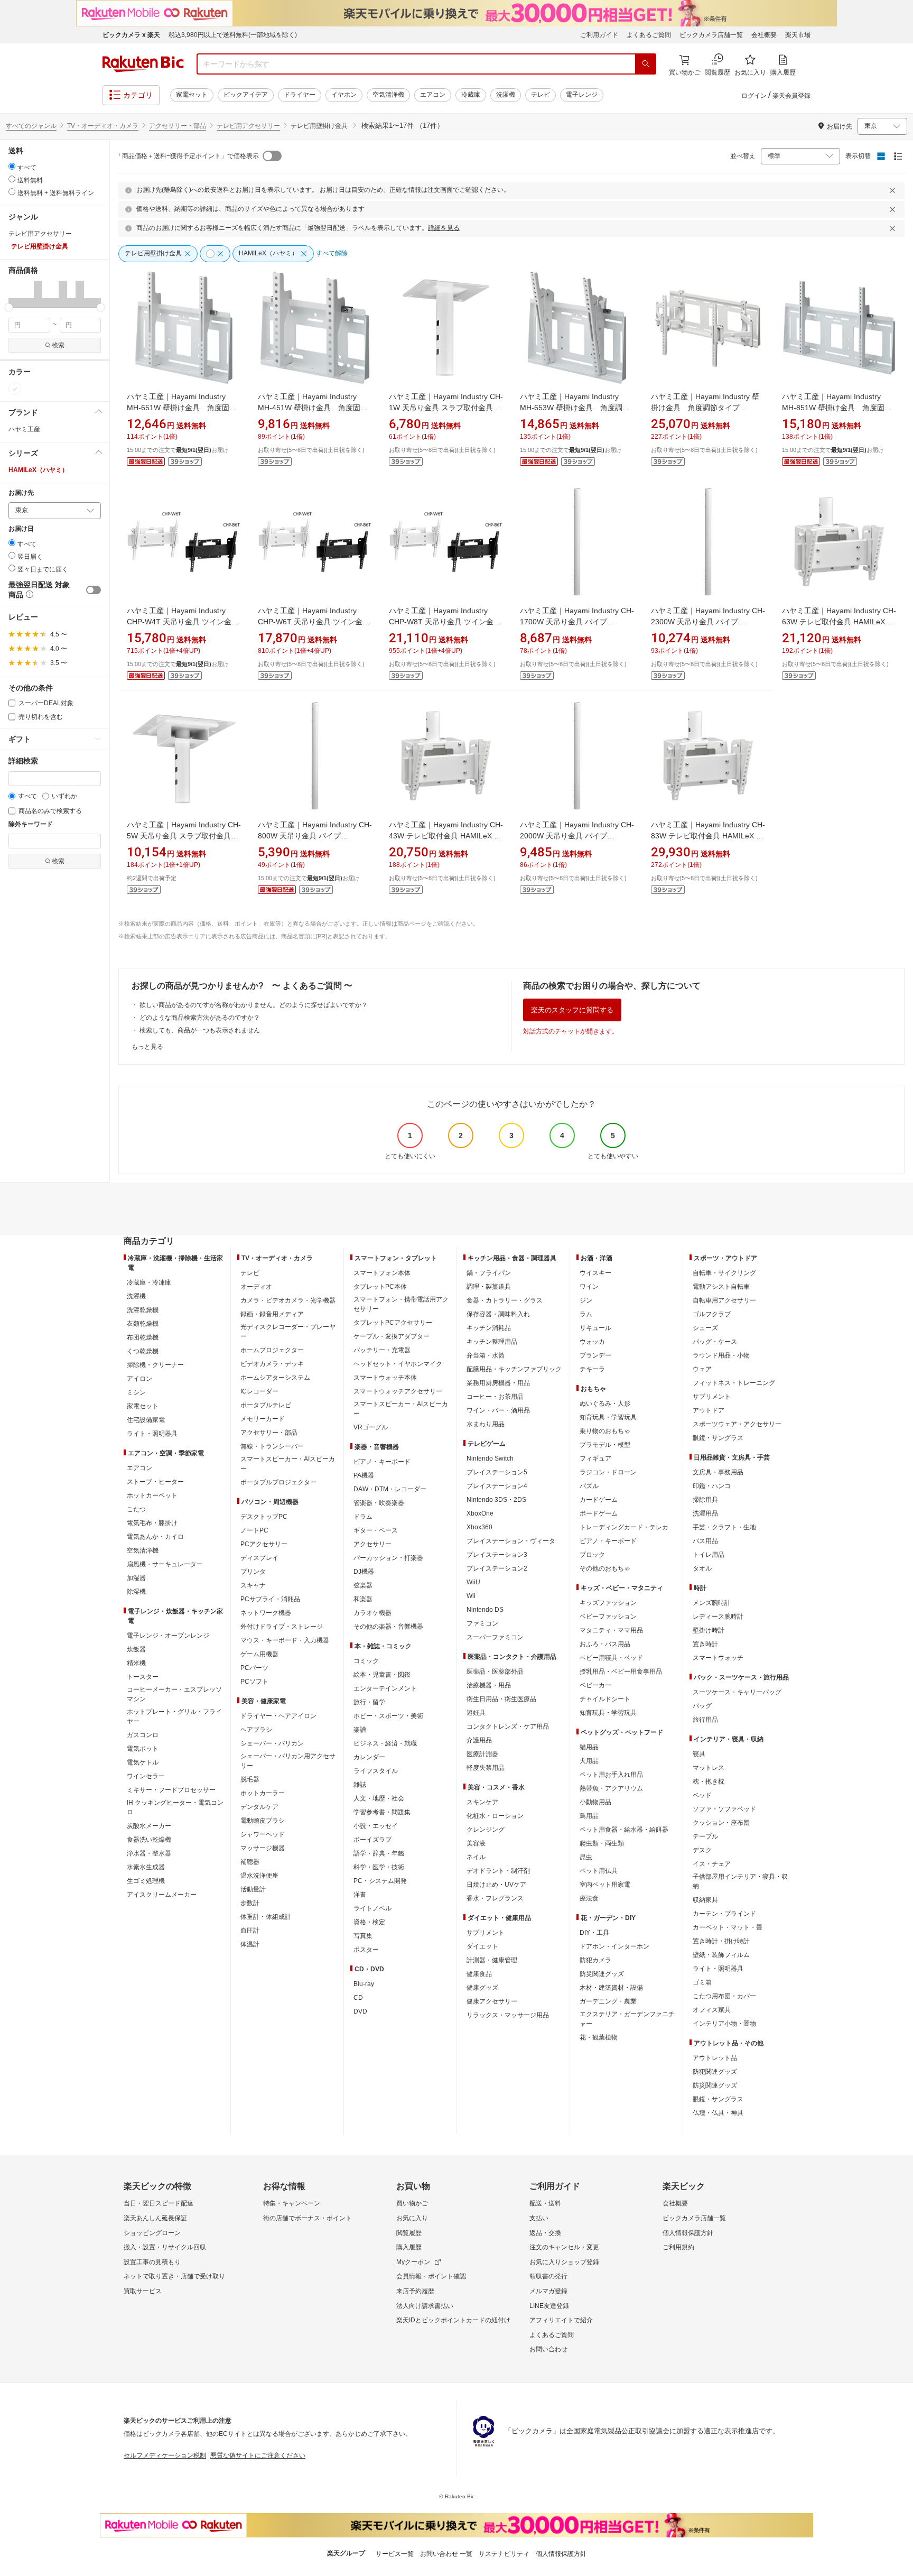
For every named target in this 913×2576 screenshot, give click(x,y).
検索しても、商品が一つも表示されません (200, 1030)
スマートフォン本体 (382, 1273)
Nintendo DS (485, 1610)
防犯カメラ (595, 1960)
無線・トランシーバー (272, 1446)
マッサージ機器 (263, 1848)
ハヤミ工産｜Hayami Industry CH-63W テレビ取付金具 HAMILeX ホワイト (839, 622)
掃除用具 (705, 1500)
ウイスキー (595, 1273)
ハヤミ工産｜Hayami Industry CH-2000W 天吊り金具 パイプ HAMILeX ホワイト (577, 836)
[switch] (94, 590)
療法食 (589, 1898)
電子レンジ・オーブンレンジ (168, 1636)
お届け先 (21, 493)
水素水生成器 (146, 1867)
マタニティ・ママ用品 (611, 1630)
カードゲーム (599, 1500)
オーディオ (256, 1287)
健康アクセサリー (492, 2001)
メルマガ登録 (548, 2291)
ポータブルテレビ (266, 1405)
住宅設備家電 (146, 1420)
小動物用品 (595, 1802)
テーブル (705, 1836)
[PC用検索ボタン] (646, 64)
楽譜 (360, 1730)
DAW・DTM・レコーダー (390, 1489)
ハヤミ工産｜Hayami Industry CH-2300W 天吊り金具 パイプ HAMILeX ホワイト (708, 622)
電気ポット (143, 1749)
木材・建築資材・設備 (611, 1988)
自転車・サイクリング (724, 1273)
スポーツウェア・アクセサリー (737, 1424)
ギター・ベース (376, 1530)
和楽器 (363, 1599)
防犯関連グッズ (715, 2072)
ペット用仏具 (599, 1871)
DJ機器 (364, 1572)
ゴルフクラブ (712, 1314)
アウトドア (709, 1410)
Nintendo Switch (490, 1458)
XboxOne (480, 1513)
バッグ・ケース (715, 1342)
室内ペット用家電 (605, 1885)
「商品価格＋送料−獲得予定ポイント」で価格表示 (187, 156)
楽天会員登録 (791, 96)
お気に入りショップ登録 (564, 2262)
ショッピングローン (152, 2233)
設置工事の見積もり (152, 2262)
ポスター (366, 1950)
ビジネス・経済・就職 (385, 1743)
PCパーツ (254, 1668)
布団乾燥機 (143, 1337)
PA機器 (364, 1475)
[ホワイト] (15, 389)
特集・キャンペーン (292, 2203)
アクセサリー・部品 (178, 126)
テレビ (541, 95)
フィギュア (595, 1458)
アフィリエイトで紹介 (561, 2320)
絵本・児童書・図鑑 (382, 1675)
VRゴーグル (371, 1427)
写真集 (363, 1936)
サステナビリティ (504, 2554)
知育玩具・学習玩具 (608, 1417)
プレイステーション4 (497, 1486)
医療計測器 (482, 1754)
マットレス (709, 1768)
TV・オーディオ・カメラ (103, 126)
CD (358, 1998)
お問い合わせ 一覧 (446, 2554)
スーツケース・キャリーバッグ (737, 1692)
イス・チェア (712, 1864)
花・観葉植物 (599, 2037)
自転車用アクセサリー (724, 1300)
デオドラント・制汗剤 (498, 1871)
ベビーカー (595, 1685)
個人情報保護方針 (688, 2233)
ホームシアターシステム (275, 1378)
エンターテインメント (385, 1688)
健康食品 (479, 1974)
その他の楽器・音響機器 (388, 1627)
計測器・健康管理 (492, 1960)
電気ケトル (143, 1762)
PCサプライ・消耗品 (270, 1599)
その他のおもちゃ (605, 1568)
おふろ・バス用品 (605, 1644)
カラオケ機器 (372, 1613)
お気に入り (412, 2218)
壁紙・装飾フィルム (721, 1955)
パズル (589, 1486)
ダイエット (482, 1946)
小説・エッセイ (376, 1826)
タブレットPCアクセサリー (393, 1323)
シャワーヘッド (263, 1834)
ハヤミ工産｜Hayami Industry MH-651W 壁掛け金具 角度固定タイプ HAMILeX (182, 408)
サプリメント (486, 1933)
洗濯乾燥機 (143, 1310)
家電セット (192, 95)
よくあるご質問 (649, 35)
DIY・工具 (594, 1933)
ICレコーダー (259, 1391)
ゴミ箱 (702, 1982)
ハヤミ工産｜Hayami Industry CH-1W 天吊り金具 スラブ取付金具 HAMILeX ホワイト (446, 408)
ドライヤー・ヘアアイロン (278, 1716)
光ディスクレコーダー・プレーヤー (288, 1332)
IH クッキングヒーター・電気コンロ (175, 1807)
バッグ (702, 1706)
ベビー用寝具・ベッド (611, 1658)
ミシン (136, 1392)
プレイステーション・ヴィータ (511, 1541)
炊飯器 (136, 1649)
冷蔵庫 (471, 95)
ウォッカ (592, 1342)
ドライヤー (300, 95)
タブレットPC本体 (380, 1287)
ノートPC (254, 1530)
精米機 (136, 1663)
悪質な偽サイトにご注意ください (258, 2455)
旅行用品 (705, 1720)
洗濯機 (506, 95)
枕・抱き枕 (709, 1781)
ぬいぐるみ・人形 (605, 1404)
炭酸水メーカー (149, 1826)
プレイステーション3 (497, 1555)
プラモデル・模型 (605, 1445)
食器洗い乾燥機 (149, 1840)
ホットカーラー (263, 1793)
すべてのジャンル (31, 126)
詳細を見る (444, 228)
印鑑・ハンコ (712, 1486)
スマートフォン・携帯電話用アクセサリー (401, 1304)
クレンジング (486, 1830)
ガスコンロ (143, 1735)
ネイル (476, 1857)
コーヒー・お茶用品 (495, 1397)
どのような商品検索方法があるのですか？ (200, 1018)
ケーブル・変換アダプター (392, 1336)
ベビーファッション (608, 1617)
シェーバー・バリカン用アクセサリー (288, 1761)
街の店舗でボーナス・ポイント (308, 2218)
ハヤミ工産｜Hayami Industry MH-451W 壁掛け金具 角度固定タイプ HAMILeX (313, 408)
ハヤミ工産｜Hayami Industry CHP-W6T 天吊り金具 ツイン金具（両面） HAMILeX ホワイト (314, 622)
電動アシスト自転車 (721, 1287)
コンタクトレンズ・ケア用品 (508, 1726)
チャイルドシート (605, 1699)
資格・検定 (369, 1922)
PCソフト (254, 1682)
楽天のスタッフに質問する (572, 1010)
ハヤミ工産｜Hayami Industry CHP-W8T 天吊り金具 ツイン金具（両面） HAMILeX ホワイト (445, 622)
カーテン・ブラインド (724, 1914)
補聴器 (250, 1862)
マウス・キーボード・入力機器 (285, 1640)
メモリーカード (263, 1419)
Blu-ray (364, 1984)
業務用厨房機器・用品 (498, 1383)
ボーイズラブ (372, 1840)
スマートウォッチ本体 (385, 1378)
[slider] (9, 307)
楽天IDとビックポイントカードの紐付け (453, 2320)
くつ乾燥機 (143, 1351)
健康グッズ (482, 1988)
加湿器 (136, 1578)
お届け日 (21, 529)
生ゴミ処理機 (146, 1881)
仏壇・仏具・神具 (718, 2113)
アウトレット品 (715, 2058)
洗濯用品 (705, 1513)
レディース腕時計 (718, 1617)
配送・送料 (545, 2203)
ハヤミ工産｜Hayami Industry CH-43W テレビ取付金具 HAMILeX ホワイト (446, 836)
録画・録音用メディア (272, 1314)
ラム (586, 1314)
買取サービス (143, 2291)
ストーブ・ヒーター (155, 1482)
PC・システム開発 (380, 1881)
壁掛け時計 (709, 1630)
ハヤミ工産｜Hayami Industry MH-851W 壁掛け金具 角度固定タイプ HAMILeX (837, 408)
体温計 (250, 1944)
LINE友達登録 (549, 2306)
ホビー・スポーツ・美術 (388, 1716)
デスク (702, 1850)
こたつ (136, 1509)
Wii (471, 1596)
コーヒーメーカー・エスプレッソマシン (174, 1694)
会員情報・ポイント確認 (431, 2276)
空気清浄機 (388, 95)
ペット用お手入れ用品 (611, 1775)
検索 (58, 345)
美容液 (476, 1843)
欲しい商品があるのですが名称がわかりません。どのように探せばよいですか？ (254, 1005)
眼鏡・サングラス (718, 1438)
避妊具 (476, 1713)
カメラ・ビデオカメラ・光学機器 (288, 1300)
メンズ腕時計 (712, 1603)
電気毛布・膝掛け (152, 1523)
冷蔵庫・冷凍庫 (149, 1282)
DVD (360, 2011)
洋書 (360, 1895)
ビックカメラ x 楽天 (131, 35)
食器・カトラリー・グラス (505, 1300)
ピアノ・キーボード (382, 1462)
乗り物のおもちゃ (605, 1431)
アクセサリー (372, 1544)
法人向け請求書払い (425, 2306)
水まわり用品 (486, 1424)
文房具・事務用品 (718, 1472)
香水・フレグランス (495, 1898)
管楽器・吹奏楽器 (379, 1503)
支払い (539, 2218)
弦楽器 (363, 1585)
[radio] (12, 166)
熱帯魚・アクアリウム (611, 1788)
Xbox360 (479, 1527)
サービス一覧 (395, 2554)
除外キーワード (31, 824)
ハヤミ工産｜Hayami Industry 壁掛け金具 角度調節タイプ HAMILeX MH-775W (705, 408)
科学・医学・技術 (379, 1867)
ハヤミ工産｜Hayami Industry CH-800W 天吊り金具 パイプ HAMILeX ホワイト (315, 836)
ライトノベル (372, 1908)
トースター (143, 1677)
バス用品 (705, 1541)
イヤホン (344, 95)
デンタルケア (259, 1807)
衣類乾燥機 (143, 1324)
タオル (702, 1568)
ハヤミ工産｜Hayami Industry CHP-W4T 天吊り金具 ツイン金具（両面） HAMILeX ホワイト (183, 622)
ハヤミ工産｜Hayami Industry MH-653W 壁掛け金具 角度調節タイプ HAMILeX (575, 408)
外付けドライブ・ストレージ (282, 1627)
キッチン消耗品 (489, 1328)
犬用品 (589, 1761)
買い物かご (412, 2203)
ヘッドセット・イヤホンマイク (398, 1364)
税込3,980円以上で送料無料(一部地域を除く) (233, 35)
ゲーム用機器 (259, 1654)
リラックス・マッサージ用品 (508, 2015)
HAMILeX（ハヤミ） (38, 470)
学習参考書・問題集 (382, 1812)
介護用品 (479, 1740)
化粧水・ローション (495, 1816)
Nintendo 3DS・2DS (496, 1500)
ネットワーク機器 (266, 1613)
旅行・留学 (369, 1702)
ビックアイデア (246, 95)
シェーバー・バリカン (272, 1743)
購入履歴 (409, 2247)
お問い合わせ (548, 2349)
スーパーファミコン (495, 1637)
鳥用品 (589, 1816)
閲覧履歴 (409, 2233)
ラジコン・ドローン (608, 1472)
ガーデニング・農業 (608, 2001)
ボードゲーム (599, 1513)
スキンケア (482, 1802)
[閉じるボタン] (894, 190)
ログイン (754, 96)
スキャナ (253, 1585)
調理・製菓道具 (489, 1287)
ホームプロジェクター (272, 1350)
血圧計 (250, 1931)
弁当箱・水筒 (486, 1355)
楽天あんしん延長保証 (155, 2218)
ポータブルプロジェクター (278, 1482)
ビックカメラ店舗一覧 (711, 35)
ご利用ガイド (599, 35)
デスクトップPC (264, 1517)
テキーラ (592, 1369)
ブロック (592, 1555)
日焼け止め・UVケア (496, 1885)
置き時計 (705, 1644)
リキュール (595, 1328)
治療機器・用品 (489, 1685)
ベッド (702, 1795)
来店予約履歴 (415, 2291)
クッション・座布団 (721, 1823)
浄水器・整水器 (149, 1853)
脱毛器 (250, 1779)
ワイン (589, 1287)
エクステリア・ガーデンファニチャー (627, 2019)
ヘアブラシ (256, 1730)
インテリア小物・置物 (724, 2024)
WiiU (473, 1582)
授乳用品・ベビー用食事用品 (621, 1672)
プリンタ (253, 1572)
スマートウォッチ (718, 1658)
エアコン (433, 95)
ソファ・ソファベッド (724, 1809)
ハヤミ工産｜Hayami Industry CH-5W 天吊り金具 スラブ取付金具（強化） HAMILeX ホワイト (184, 836)
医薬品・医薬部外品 (495, 1672)
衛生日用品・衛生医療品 (501, 1699)
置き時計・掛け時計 (721, 1941)
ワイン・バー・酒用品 (498, 1410)
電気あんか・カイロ (155, 1537)
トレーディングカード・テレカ (624, 1527)
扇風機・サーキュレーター (165, 1564)
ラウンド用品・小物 (721, 1355)
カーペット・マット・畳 (728, 1927)
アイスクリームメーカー (162, 1895)
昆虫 (586, 1857)
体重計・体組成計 (266, 1917)
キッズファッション (608, 1603)
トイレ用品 (709, 1555)
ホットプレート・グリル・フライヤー (174, 1716)
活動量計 (253, 1889)
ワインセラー (146, 1776)
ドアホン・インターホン (614, 1946)
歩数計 (250, 1903)
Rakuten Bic (143, 64)
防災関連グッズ (602, 1974)
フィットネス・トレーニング (734, 1383)
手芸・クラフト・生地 (724, 1527)
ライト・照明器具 (152, 1434)
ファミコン (482, 1623)
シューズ (705, 1328)
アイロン (139, 1379)
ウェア (702, 1369)
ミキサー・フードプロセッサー (171, 1790)
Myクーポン (413, 2262)
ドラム (363, 1517)
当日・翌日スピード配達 (159, 2203)
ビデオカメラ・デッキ (272, 1364)
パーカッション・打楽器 (388, 1558)
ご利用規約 (678, 2247)
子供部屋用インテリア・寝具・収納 (740, 1881)
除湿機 (136, 1592)
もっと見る (147, 1047)
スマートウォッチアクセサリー (398, 1391)
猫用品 (589, 1747)
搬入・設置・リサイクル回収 (165, 2247)
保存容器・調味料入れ (498, 1314)
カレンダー (369, 1757)
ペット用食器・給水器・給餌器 (624, 1830)
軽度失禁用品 (486, 1768)
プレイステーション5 (497, 1472)
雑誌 (360, 1785)
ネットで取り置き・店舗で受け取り (174, 2276)
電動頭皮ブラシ (263, 1821)
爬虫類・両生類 (602, 1843)
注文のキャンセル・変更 (564, 2247)
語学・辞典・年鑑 (379, 1853)
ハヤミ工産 (24, 429)
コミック (366, 1661)
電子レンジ (582, 95)
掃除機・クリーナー (155, 1365)
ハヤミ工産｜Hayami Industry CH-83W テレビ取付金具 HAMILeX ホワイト (708, 836)
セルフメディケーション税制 (165, 2455)
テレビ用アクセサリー (248, 126)
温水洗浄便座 (259, 1876)
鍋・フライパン (489, 1273)
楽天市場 (798, 35)
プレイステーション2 (497, 1568)
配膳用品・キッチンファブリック (514, 1369)
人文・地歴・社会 (379, 1798)
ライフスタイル (376, 1771)
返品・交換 (545, 2233)
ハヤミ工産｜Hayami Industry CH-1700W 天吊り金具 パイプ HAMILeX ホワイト (577, 622)
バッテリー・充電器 (382, 1350)
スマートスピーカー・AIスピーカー (288, 1464)
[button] (13, 294)
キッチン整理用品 (492, 1342)
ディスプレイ (259, 1558)
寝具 (699, 1754)
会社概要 (764, 35)
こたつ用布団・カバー (724, 1996)
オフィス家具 (712, 2010)
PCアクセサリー (264, 1544)
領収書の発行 (548, 2276)
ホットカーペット (152, 1495)
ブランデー (595, 1355)
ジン (586, 1300)
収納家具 (705, 1900)
